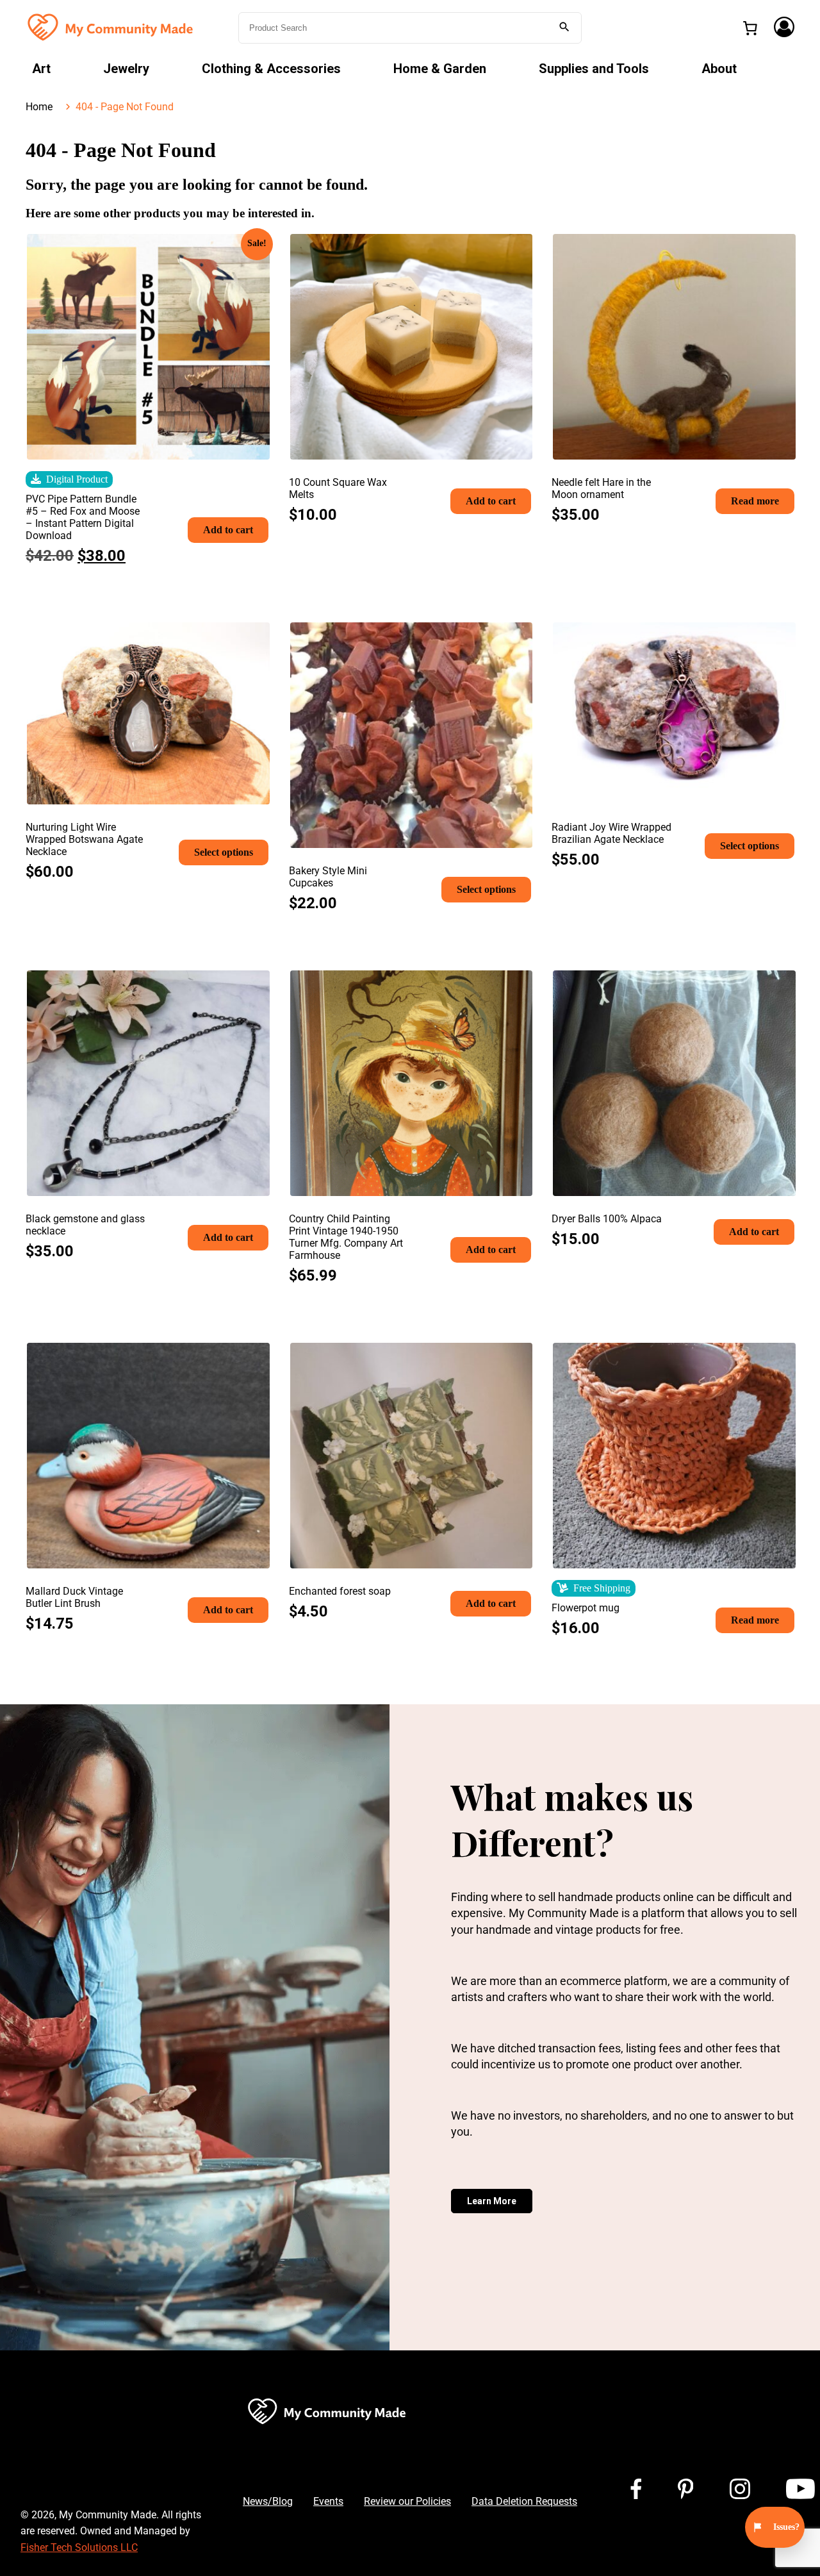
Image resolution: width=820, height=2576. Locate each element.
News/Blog (268, 2501)
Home (39, 107)
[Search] (564, 28)
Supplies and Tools (594, 69)
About (719, 69)
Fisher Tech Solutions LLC (79, 2547)
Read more (755, 501)
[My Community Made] (111, 27)
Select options (224, 852)
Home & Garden (440, 69)
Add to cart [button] (228, 530)
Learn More (492, 2201)
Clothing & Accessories (271, 69)
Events (328, 2501)
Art (41, 69)
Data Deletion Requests (524, 2501)
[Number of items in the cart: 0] (750, 28)
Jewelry (126, 69)
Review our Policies (407, 2501)
